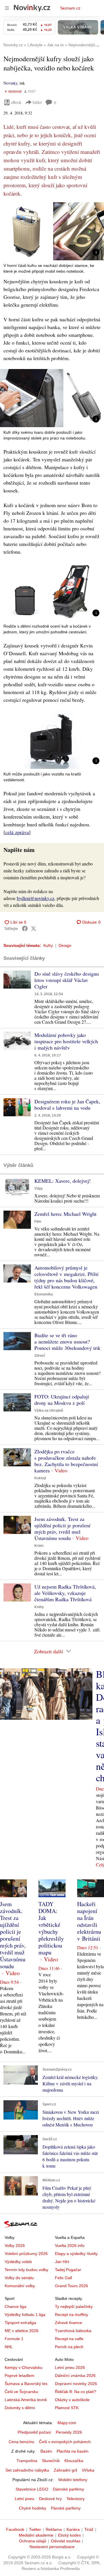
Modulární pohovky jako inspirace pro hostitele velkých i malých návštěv (66, 1041)
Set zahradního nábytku (27, 2470)
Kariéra (73, 2529)
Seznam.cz (70, 8)
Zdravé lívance (68, 2323)
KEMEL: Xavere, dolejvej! (63, 1181)
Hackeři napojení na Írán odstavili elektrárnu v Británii (89, 1921)
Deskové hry (50, 2499)
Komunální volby (20, 2286)
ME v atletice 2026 (22, 2331)
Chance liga (15, 2306)
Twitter (35, 2529)
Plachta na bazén (73, 2451)
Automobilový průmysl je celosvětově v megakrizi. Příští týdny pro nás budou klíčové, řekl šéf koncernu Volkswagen (66, 1277)
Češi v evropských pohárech (65, 2442)
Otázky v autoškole (72, 2400)
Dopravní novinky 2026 (76, 2384)
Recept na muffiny (71, 2315)
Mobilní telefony (73, 2480)
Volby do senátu (19, 2278)
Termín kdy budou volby (26, 2270)
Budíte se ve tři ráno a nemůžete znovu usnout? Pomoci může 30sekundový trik (67, 1341)
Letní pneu (25, 2499)
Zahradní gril (65, 2470)
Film (38, 1222)
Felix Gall (63, 2278)
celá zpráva (17, 832)
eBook (16, 102)
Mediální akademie (36, 2535)
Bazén (46, 2451)
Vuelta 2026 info (70, 2246)
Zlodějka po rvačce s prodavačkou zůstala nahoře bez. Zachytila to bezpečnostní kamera (66, 1461)
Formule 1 (14, 2339)
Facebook (15, 2529)
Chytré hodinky (32, 2508)
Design (65, 945)
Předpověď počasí (34, 2432)
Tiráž (89, 2529)
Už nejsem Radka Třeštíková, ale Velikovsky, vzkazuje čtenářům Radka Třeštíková (65, 1593)
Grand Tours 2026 (71, 2286)
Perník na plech (69, 2347)
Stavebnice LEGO (32, 2489)
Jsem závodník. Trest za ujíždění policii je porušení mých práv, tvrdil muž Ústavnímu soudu (62, 1528)
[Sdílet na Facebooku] (25, 928)
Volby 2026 (15, 2246)
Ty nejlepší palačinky (74, 2306)
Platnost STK (67, 2408)
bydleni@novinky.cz (36, 898)
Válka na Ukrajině (49, 1411)
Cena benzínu (22, 2442)
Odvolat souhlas (66, 2541)
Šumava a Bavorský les (26, 2384)
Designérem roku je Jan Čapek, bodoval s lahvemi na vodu (67, 1104)
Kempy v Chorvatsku (24, 2367)
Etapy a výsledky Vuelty (76, 2254)
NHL (9, 2347)
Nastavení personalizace (52, 2547)
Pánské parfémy (66, 2508)
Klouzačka (74, 2461)
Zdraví (40, 1356)
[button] (52, 231)
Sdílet (37, 102)
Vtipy (39, 1188)
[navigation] (7, 8)
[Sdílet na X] (34, 928)
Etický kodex (69, 2535)
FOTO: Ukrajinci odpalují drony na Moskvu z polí (62, 1400)
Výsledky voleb (18, 2262)
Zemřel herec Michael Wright (65, 1214)
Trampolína (27, 2461)
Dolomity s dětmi (20, 2408)
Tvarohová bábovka (73, 2331)
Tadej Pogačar (68, 2270)
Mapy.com (67, 2423)
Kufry (48, 945)
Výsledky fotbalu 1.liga (25, 2315)
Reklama (54, 2529)
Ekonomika (44, 1294)
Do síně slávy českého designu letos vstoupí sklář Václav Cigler (67, 980)
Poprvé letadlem (19, 2376)
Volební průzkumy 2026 (26, 2254)
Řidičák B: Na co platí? (76, 2392)
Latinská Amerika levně (26, 2400)
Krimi (39, 1546)
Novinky (10, 83)
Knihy (39, 1607)
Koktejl (40, 1478)
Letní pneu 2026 (70, 2367)
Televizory (76, 2499)
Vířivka (88, 2470)
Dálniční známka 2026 (75, 2376)
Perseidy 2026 (69, 2432)
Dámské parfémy (68, 2489)
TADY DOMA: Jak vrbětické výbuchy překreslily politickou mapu (51, 1928)
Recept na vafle (69, 2339)
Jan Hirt (62, 2262)
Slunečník (51, 2461)
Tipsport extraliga (20, 2323)
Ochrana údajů (33, 2541)
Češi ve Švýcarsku (21, 2392)
